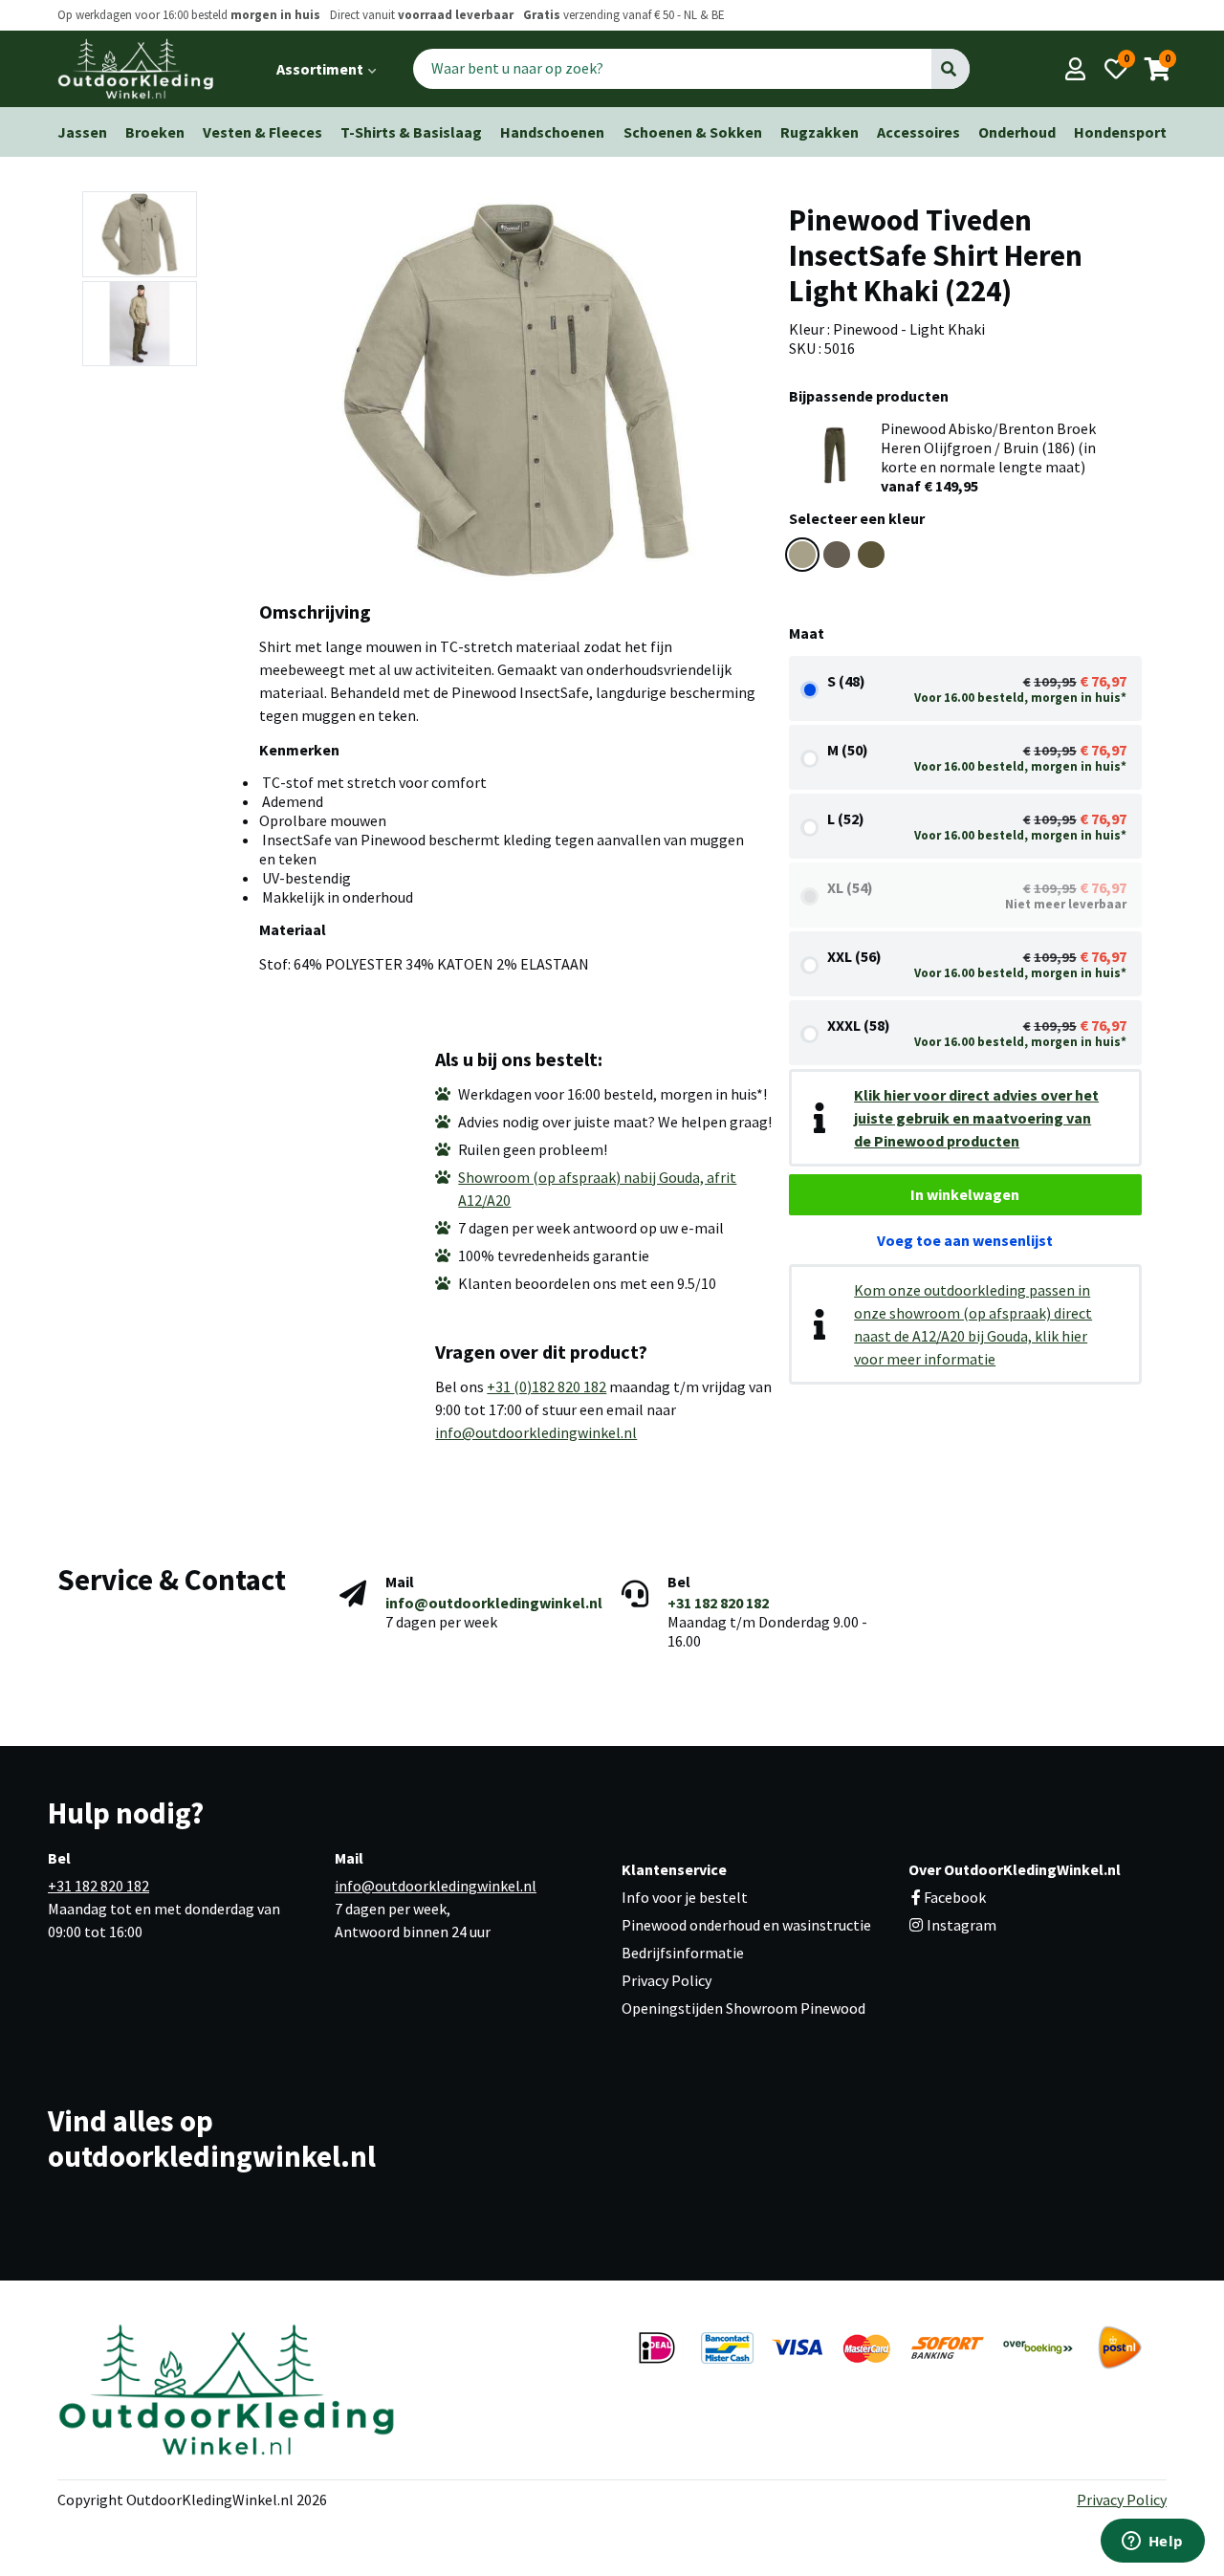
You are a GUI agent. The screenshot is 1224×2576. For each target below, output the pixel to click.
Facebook (955, 1897)
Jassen (82, 132)
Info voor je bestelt (685, 1897)
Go (950, 69)
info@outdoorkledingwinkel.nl (536, 1432)
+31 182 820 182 (718, 1603)
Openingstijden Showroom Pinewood (743, 2008)
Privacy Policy (667, 1980)
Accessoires (918, 132)
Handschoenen (552, 132)
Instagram (960, 1925)
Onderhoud (1017, 132)
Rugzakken (820, 132)
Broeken (155, 132)
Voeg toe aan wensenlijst (965, 1240)
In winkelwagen (965, 1194)
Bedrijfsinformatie (683, 1953)
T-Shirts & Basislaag (411, 132)
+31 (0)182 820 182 (546, 1386)
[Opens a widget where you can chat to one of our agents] (1152, 2543)
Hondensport (1120, 132)
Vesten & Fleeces (262, 132)
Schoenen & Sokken (693, 132)
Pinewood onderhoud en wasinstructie (746, 1925)
